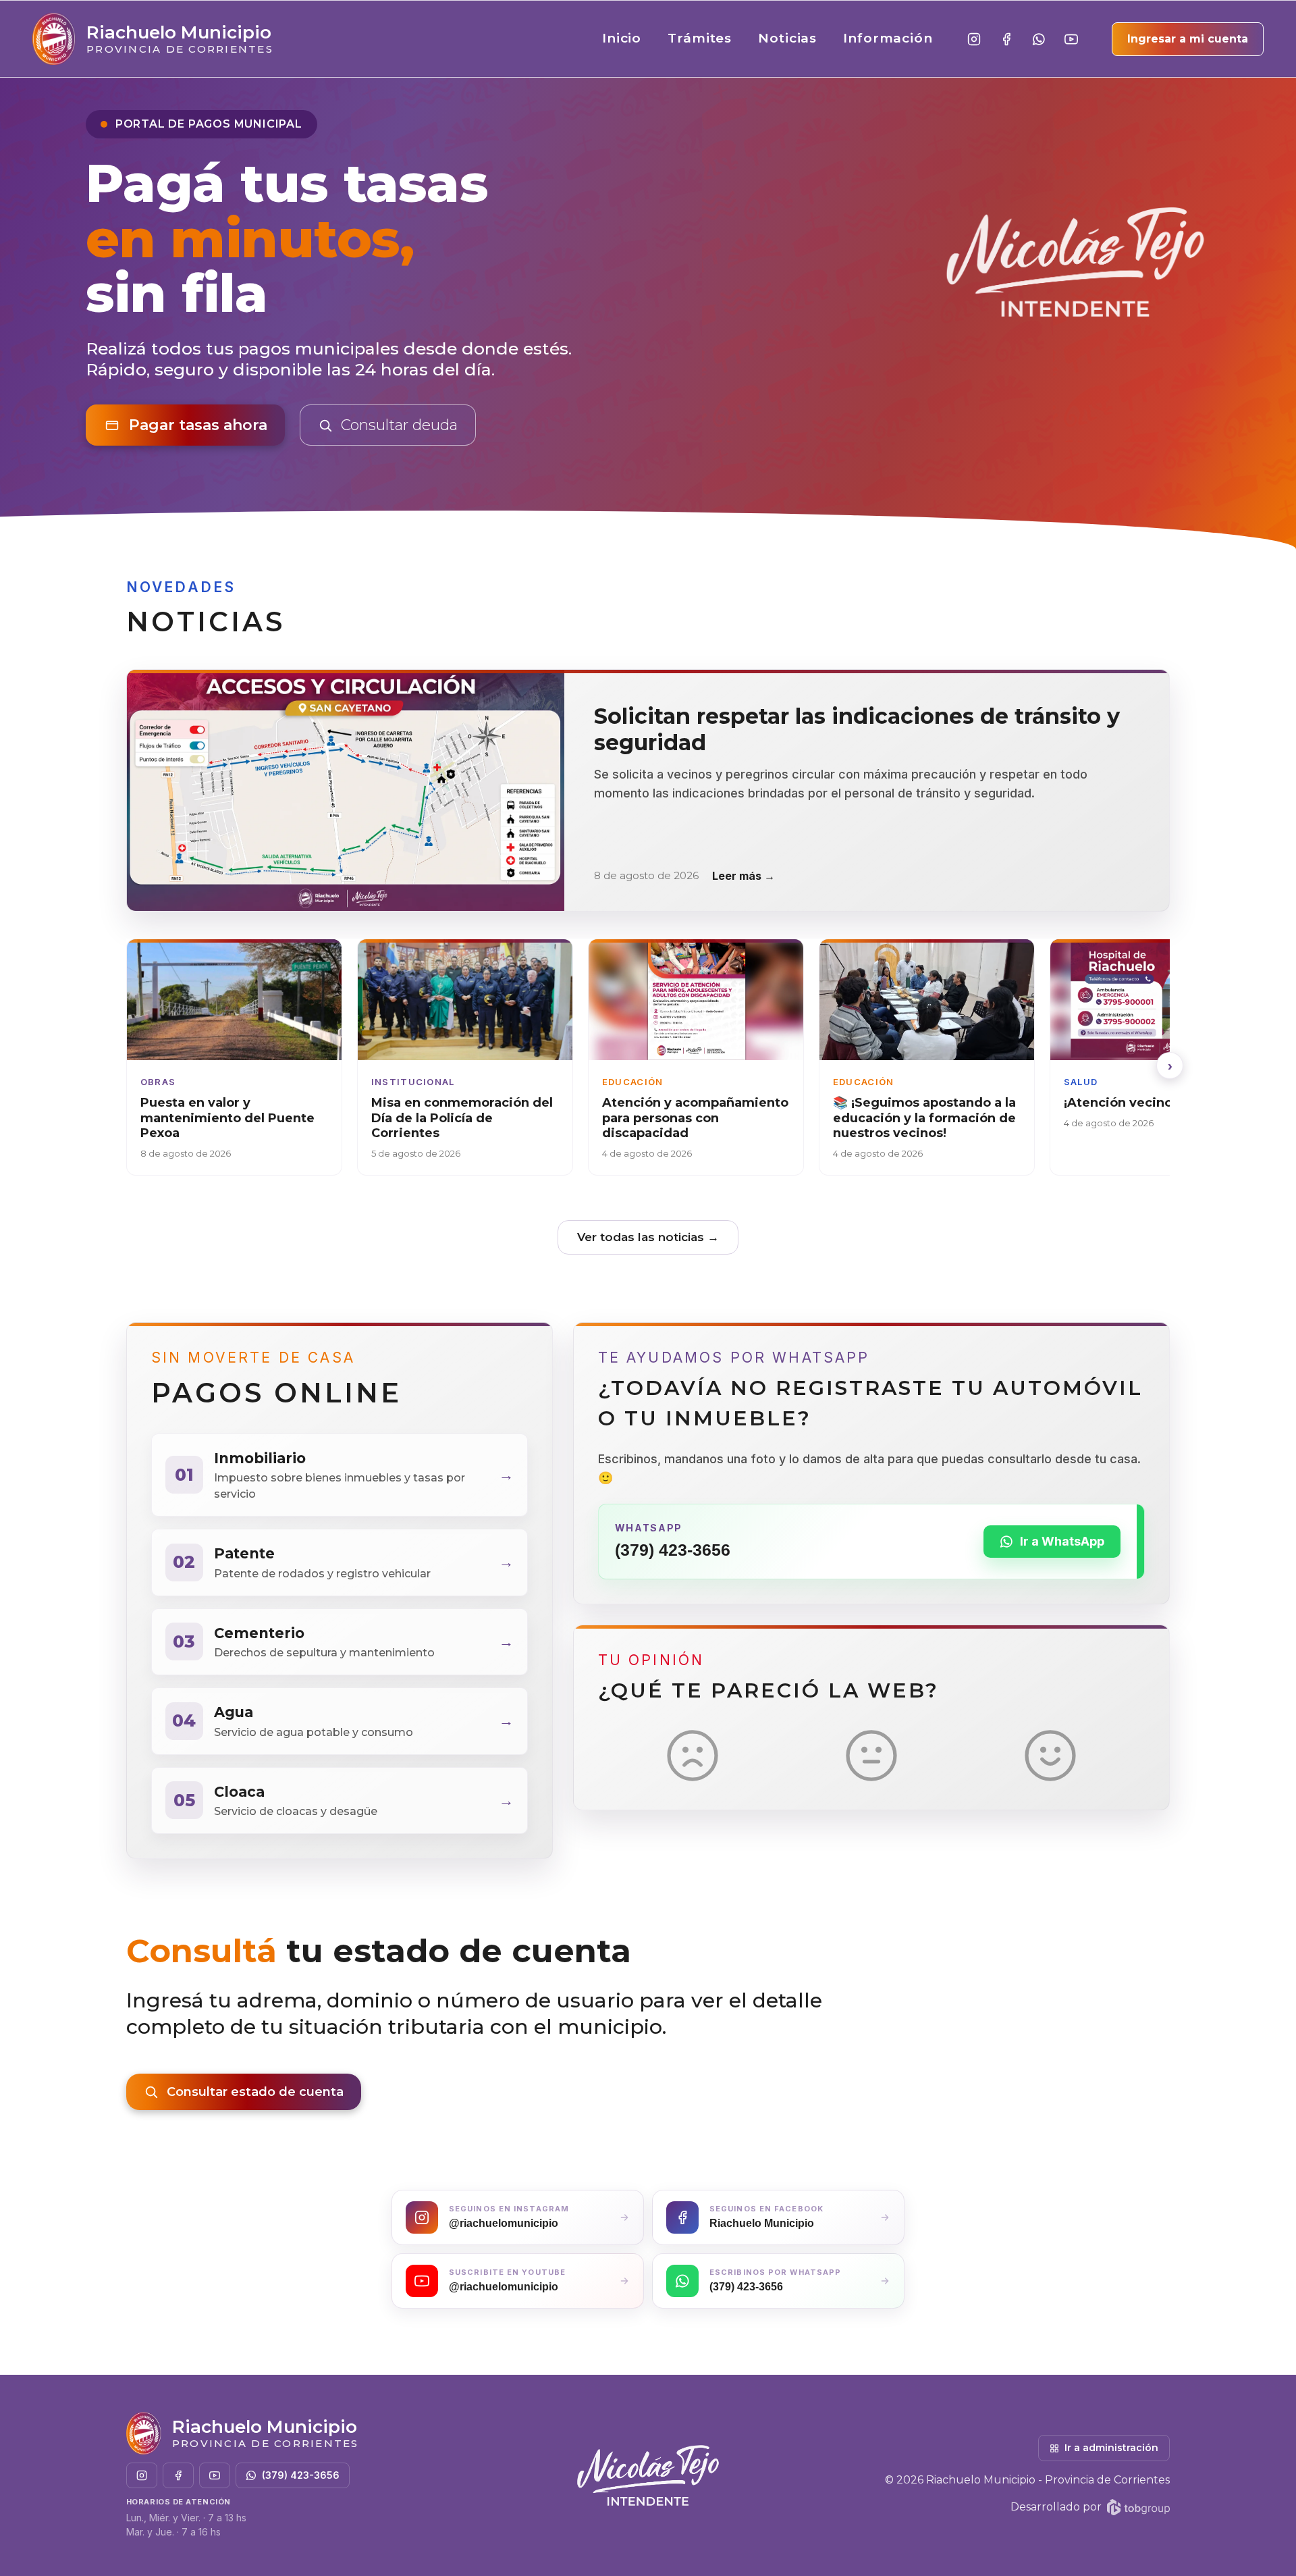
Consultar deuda (399, 425)
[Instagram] (974, 39)
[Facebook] (1006, 39)
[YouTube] (1071, 39)
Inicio (622, 38)
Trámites (700, 38)
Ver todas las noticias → (648, 1237)
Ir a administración (1111, 2448)
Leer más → (744, 876)
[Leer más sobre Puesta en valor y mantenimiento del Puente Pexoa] (234, 1057)
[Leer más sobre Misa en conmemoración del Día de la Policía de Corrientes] (465, 1057)
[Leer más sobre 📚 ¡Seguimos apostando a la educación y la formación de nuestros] (927, 1057)
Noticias (788, 38)
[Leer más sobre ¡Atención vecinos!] (1158, 1057)
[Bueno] (1050, 1756)
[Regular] (871, 1756)
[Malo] (693, 1756)
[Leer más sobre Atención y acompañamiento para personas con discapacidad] (696, 1057)
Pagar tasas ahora (198, 425)
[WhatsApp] (1039, 39)
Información (888, 38)
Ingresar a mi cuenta (1188, 39)
